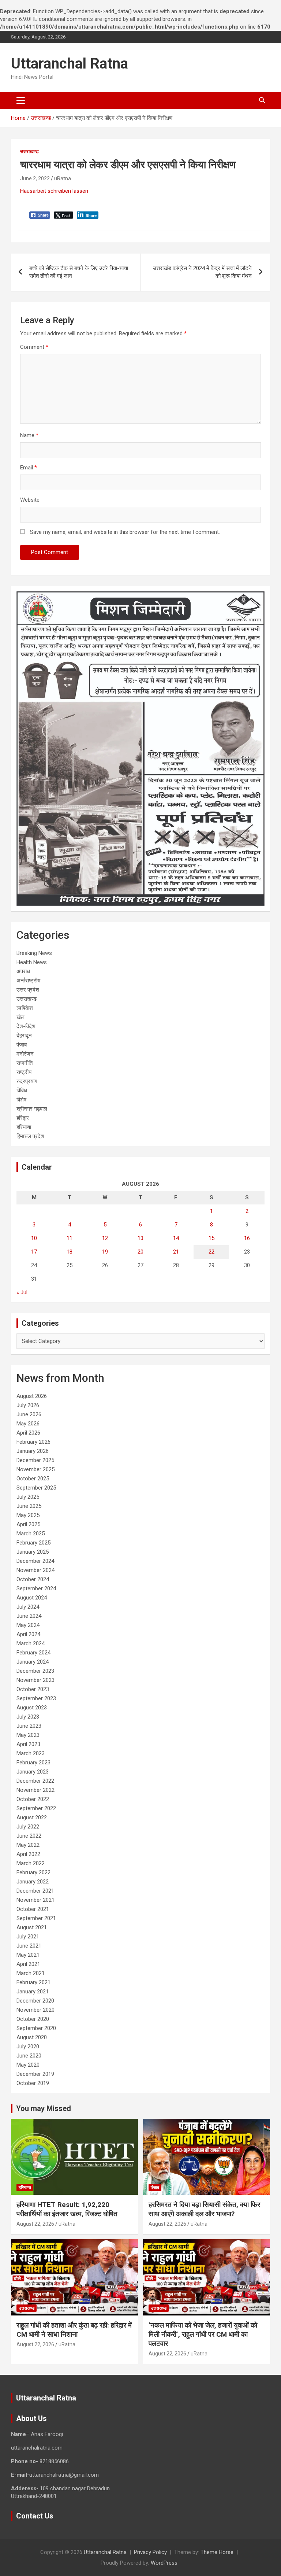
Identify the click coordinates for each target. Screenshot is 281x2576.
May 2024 (28, 1625)
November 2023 (35, 1680)
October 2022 (33, 1799)
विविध (22, 1090)
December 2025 (35, 1460)
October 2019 (33, 2083)
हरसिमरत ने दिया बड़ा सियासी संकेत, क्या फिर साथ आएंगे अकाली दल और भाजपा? (204, 2209)
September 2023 (36, 1698)
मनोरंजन (25, 1054)
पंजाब (22, 1045)
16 (247, 1238)
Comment (34, 347)
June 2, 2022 (35, 178)
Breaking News (34, 953)
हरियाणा (24, 1127)
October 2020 (33, 2019)
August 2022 (32, 1817)
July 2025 (28, 1497)
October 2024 (33, 1579)
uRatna (63, 178)
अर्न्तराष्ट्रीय (28, 981)
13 (140, 1238)
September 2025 (36, 1488)
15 (211, 1238)
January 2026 (33, 1451)
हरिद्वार (23, 1118)
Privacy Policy (150, 2552)
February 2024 (33, 1653)
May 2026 (28, 1424)
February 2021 (33, 1982)
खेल (20, 1017)
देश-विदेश (26, 1026)
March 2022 (31, 1863)
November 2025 (35, 1469)
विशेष (21, 1100)
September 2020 (36, 2028)
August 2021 (32, 1927)
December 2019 (35, 2074)
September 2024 (36, 1588)
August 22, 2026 (35, 2224)
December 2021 (35, 1891)
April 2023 (28, 1744)
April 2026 (28, 1433)
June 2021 (29, 1946)
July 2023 (28, 1717)
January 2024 (33, 1662)
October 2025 (33, 1479)
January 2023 (33, 1772)
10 (34, 1238)
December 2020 (35, 2001)
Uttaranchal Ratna (70, 64)
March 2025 (31, 1534)
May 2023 (28, 1735)
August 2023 (32, 1708)
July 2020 (28, 2047)
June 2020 (29, 2056)
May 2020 (28, 2065)
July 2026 (28, 1405)
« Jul (22, 1292)
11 (70, 1238)
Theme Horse (217, 2552)
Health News (32, 962)
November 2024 (35, 1570)
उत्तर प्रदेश (28, 990)
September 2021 (36, 1918)
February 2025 (33, 1543)
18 (70, 1252)
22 (211, 1252)
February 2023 (33, 1763)
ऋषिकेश (25, 1008)
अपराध (23, 971)
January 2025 (33, 1552)
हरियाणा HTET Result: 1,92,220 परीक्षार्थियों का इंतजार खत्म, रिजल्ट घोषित (67, 2209)
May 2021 (28, 1955)
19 (105, 1252)
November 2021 (35, 1900)
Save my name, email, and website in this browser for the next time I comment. (125, 532)
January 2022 (33, 1882)
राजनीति (25, 1063)
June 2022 (29, 1836)
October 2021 (33, 1909)
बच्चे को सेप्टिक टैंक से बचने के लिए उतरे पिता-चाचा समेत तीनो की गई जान (79, 272)
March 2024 (31, 1643)
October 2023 (33, 1689)
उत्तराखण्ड (29, 151)
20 (140, 1252)
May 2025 (28, 1515)
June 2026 (29, 1414)
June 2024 (29, 1616)
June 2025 (29, 1506)
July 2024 (28, 1607)
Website (30, 500)
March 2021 (31, 1973)
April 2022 (28, 1854)
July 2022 (28, 1827)
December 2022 (35, 1781)
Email (29, 468)
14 (176, 1238)
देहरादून (24, 1036)
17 (34, 1252)
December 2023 (35, 1671)
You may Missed (44, 2108)
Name (29, 435)
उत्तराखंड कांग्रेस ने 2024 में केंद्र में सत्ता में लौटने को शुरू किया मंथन (202, 272)
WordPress (164, 2563)
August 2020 (32, 2037)
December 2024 (35, 1561)
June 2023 (29, 1726)
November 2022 (35, 1790)
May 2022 (28, 1845)
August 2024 (32, 1598)
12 (105, 1238)
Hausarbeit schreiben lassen (54, 191)
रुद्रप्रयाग (27, 1081)
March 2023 (31, 1753)
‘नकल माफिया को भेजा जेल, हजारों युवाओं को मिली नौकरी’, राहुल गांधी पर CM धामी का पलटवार (203, 2334)
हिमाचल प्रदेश (30, 1136)
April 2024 (28, 1634)
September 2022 (36, 1808)
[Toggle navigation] (21, 100)
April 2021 (28, 1964)
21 (176, 1252)
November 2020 (35, 2010)
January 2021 (33, 1992)
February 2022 (33, 1872)
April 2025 (28, 1524)
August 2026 (32, 1396)
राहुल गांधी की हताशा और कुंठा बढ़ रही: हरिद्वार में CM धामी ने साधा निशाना (74, 2330)
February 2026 (33, 1442)
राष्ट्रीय (24, 1072)
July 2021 (28, 1937)
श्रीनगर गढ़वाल (32, 1109)
